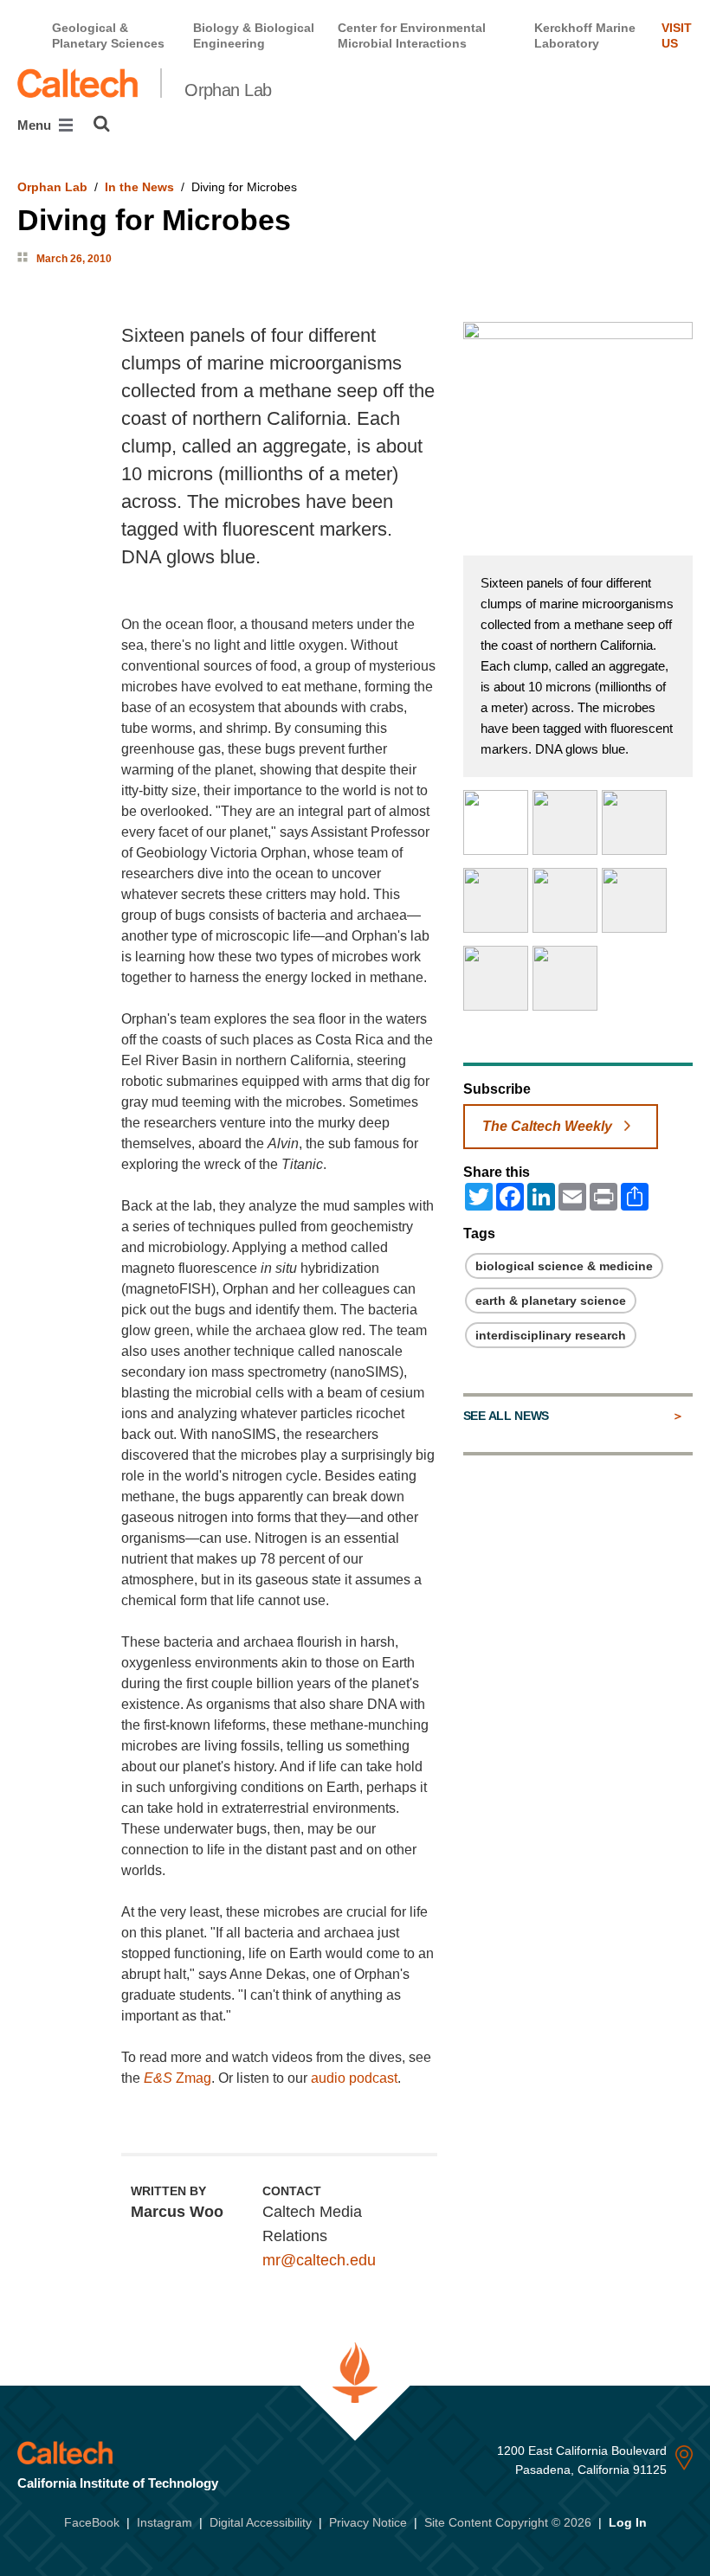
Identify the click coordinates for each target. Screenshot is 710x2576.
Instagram (165, 2522)
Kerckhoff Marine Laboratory (585, 35)
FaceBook (92, 2522)
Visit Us (677, 35)
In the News (139, 187)
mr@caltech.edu (319, 2260)
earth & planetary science (551, 1301)
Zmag (194, 2078)
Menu (36, 125)
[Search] (102, 124)
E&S (158, 2078)
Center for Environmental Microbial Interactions (412, 35)
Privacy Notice (368, 2522)
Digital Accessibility (261, 2522)
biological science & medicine (564, 1266)
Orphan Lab (228, 90)
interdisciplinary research (551, 1335)
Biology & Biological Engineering (254, 35)
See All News (506, 1416)
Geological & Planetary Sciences (108, 35)
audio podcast (352, 2078)
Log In (628, 2522)
